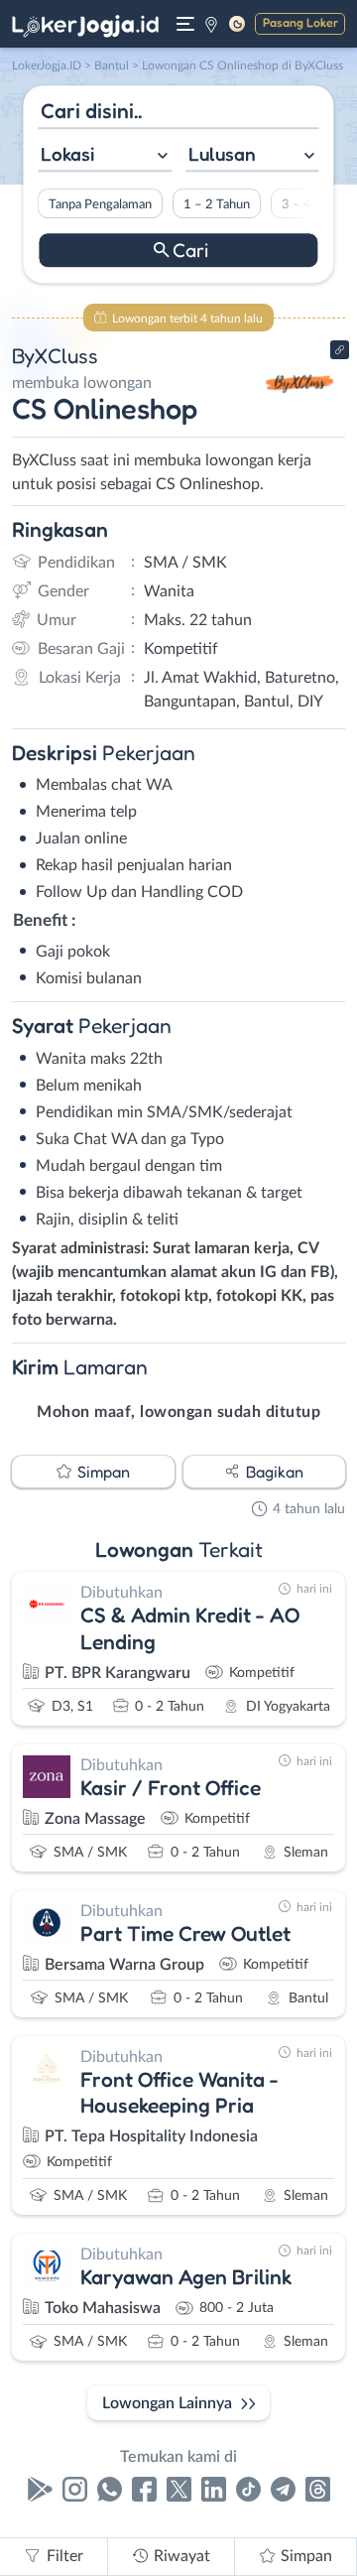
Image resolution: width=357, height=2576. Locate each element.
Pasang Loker (300, 22)
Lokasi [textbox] (67, 154)
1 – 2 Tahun (217, 204)
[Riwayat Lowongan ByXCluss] (300, 419)
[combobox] (105, 156)
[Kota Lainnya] (211, 24)
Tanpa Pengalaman (100, 204)
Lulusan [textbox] (222, 154)
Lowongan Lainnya (167, 2403)
